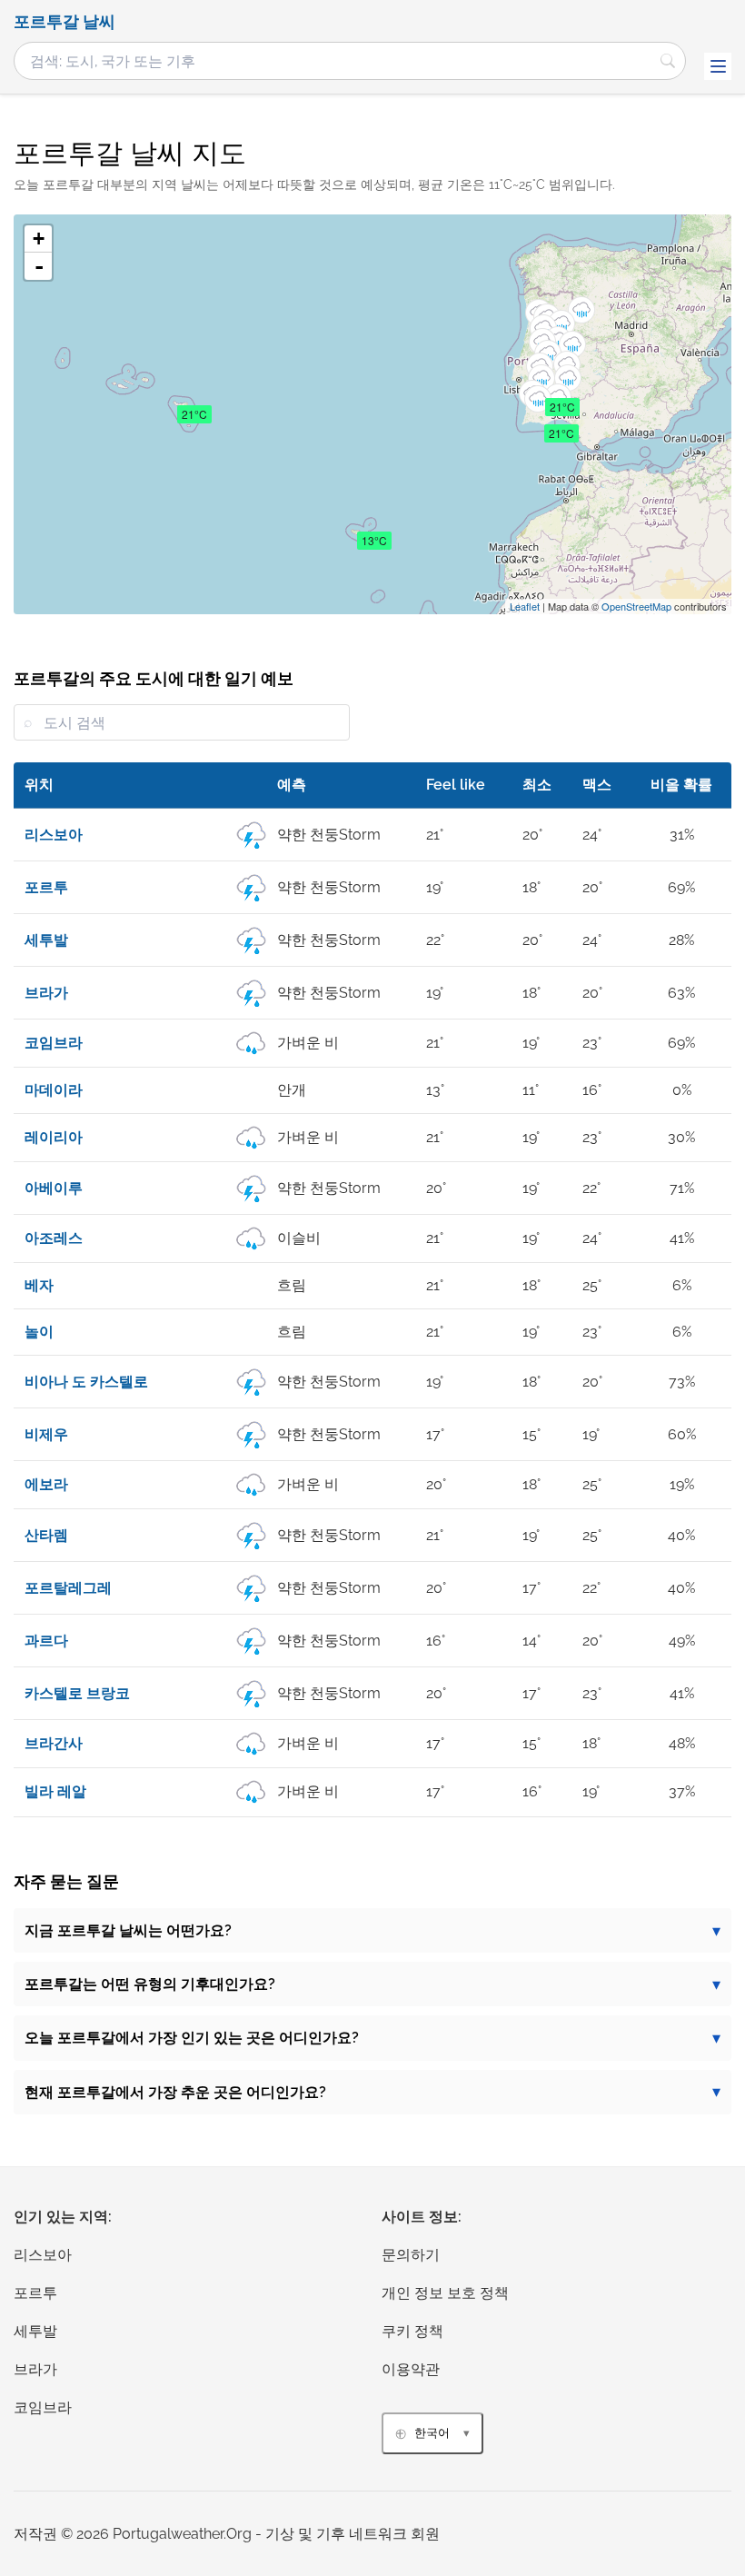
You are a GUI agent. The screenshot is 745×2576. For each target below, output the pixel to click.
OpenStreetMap (636, 606)
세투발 (35, 2331)
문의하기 (411, 2255)
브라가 (35, 2369)
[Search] (668, 61)
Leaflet (525, 606)
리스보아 (43, 2255)
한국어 (432, 2433)
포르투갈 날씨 (65, 22)
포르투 (35, 2293)
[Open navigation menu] (718, 66)
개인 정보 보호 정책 (445, 2293)
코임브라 (43, 2407)
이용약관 (411, 2369)
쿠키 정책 (412, 2331)
